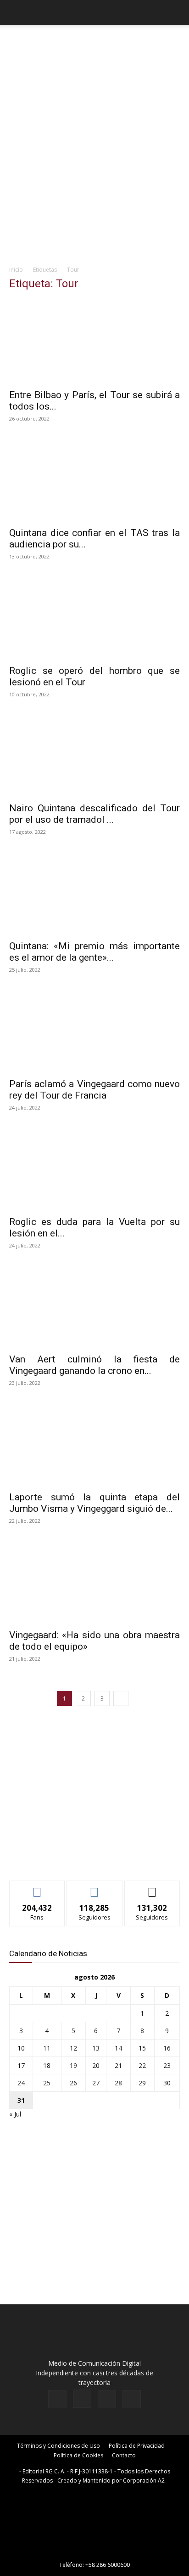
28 (118, 2083)
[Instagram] (82, 2399)
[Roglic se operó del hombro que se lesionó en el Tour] (94, 617)
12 (73, 2048)
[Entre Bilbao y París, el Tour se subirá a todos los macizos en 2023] (94, 342)
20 (96, 2065)
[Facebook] (57, 2399)
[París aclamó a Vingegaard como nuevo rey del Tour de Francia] (94, 1030)
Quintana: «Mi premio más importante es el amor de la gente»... (94, 952)
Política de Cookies (78, 2455)
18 (47, 2065)
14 (118, 2048)
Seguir (95, 1888)
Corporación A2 (144, 2480)
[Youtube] (132, 2399)
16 (167, 2048)
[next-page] (121, 1698)
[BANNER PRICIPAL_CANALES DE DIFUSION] (94, 46)
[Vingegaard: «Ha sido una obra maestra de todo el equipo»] (94, 1581)
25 (47, 2083)
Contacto (124, 2455)
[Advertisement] (94, 161)
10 (21, 2048)
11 (47, 2048)
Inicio (16, 270)
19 (73, 2065)
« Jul (15, 2114)
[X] (107, 2399)
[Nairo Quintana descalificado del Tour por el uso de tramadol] (94, 755)
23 (167, 2065)
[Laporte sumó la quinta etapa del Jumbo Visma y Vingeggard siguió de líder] (94, 1444)
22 (142, 2065)
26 (73, 2083)
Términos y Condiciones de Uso (58, 2446)
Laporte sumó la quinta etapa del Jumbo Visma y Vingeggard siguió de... (94, 1503)
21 (118, 2065)
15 (142, 2048)
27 (96, 2083)
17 (21, 2065)
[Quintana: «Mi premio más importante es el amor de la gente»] (94, 892)
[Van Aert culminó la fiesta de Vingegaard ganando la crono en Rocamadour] (94, 1306)
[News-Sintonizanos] (78, 1858)
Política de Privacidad (137, 2446)
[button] (16, 12)
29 (142, 2083)
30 (167, 2083)
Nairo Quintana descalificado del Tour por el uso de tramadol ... (94, 814)
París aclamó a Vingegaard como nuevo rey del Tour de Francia (94, 1090)
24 (21, 2083)
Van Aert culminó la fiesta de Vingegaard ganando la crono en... (94, 1365)
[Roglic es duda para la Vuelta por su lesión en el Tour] (94, 1168)
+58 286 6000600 (108, 2565)
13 (96, 2048)
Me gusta (37, 1888)
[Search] (176, 12)
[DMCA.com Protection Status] (94, 2552)
